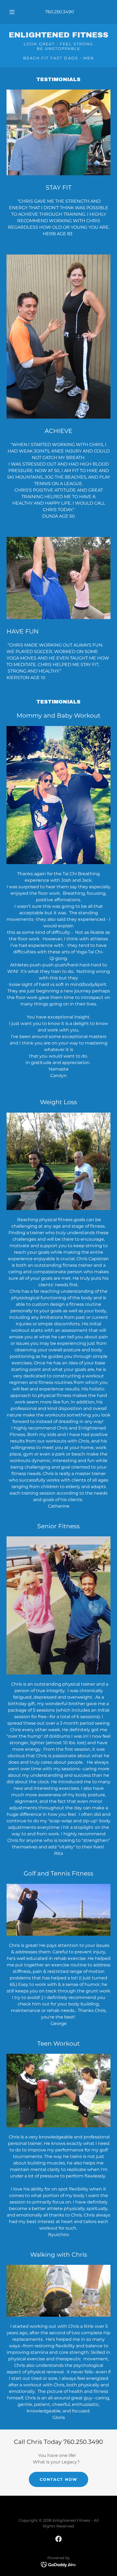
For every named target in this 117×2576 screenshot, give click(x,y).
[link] (59, 35)
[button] (12, 12)
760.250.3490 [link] (60, 12)
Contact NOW (58, 2479)
